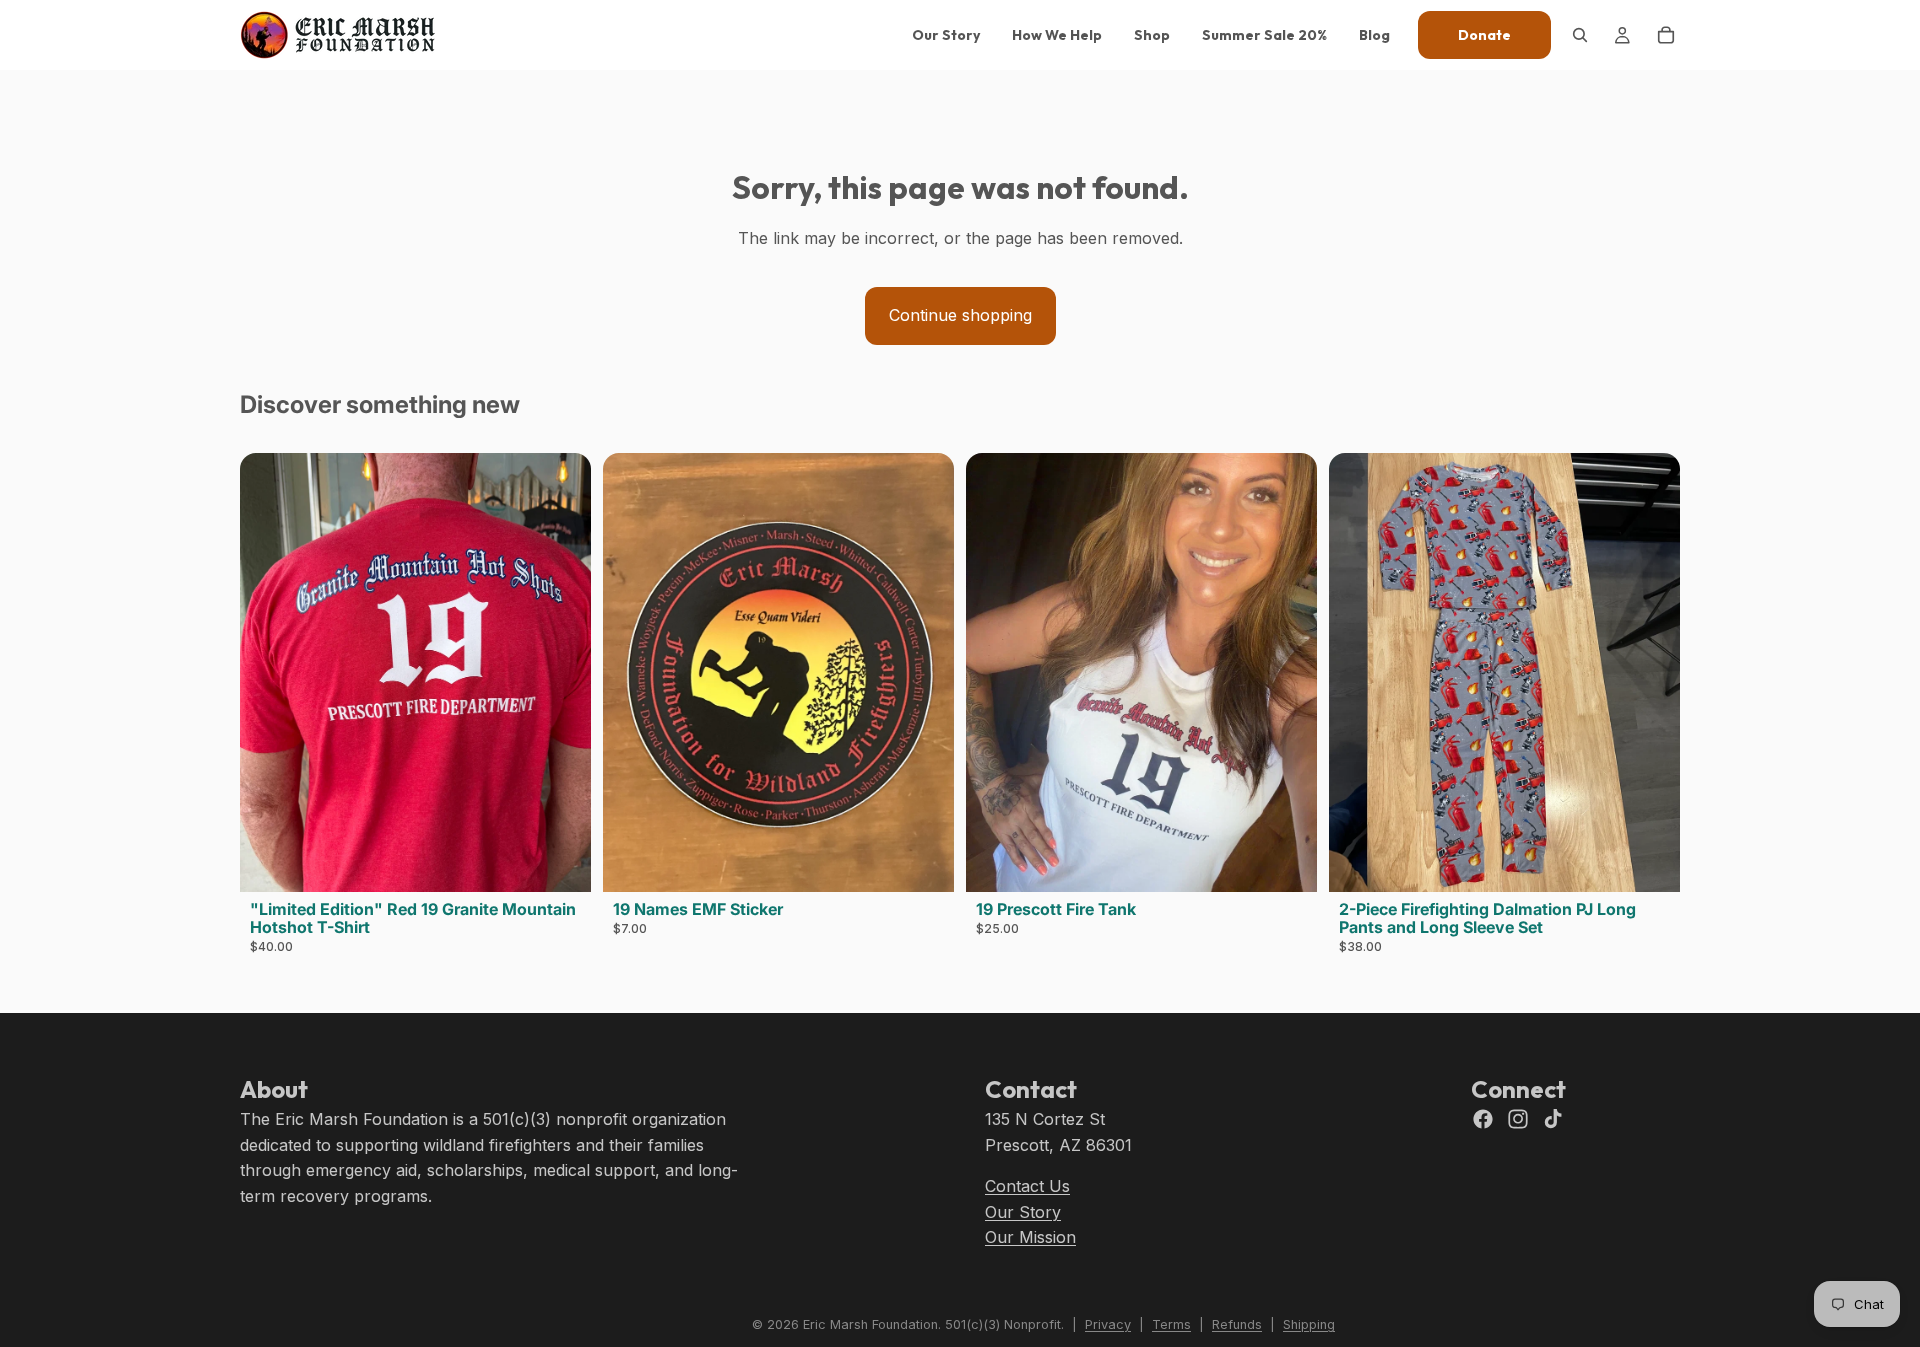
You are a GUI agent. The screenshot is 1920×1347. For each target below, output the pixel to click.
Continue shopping (960, 315)
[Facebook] (1483, 1119)
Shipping (1309, 1324)
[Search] (1580, 35)
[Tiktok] (1553, 1119)
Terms (1171, 1324)
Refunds (1237, 1324)
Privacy (1108, 1324)
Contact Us (1027, 1186)
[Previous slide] (270, 672)
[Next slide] (561, 672)
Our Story (1023, 1211)
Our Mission (1030, 1237)
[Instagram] (1518, 1119)
